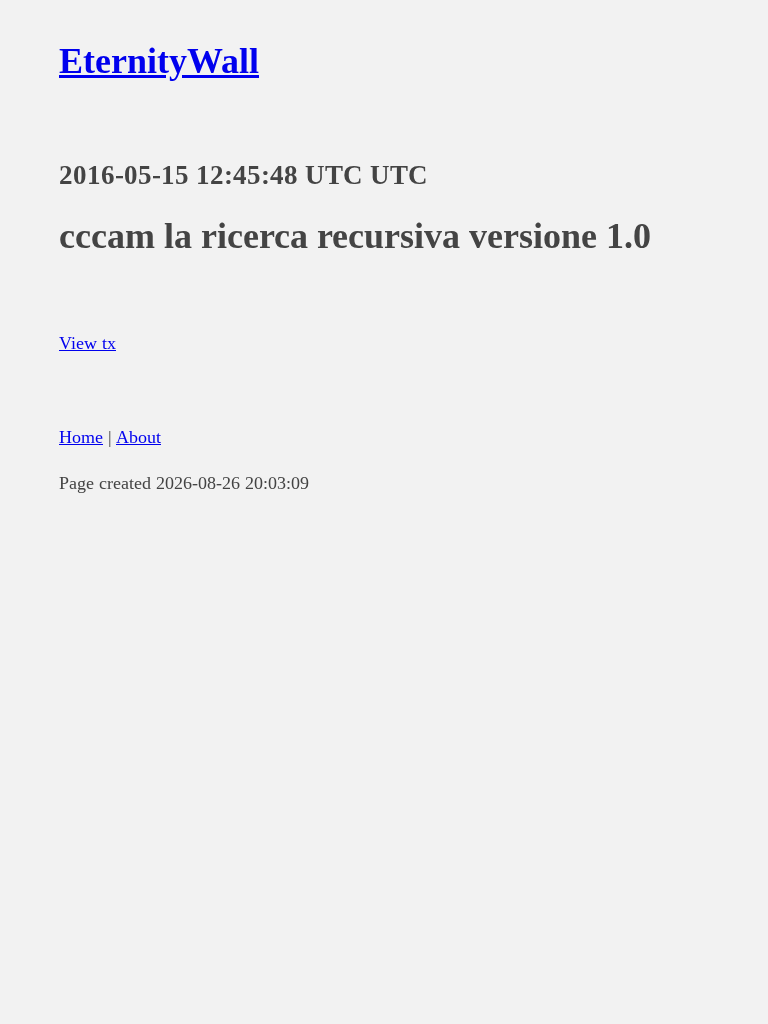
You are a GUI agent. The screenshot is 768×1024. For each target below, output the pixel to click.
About (138, 437)
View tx (87, 343)
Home (81, 437)
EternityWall (159, 61)
